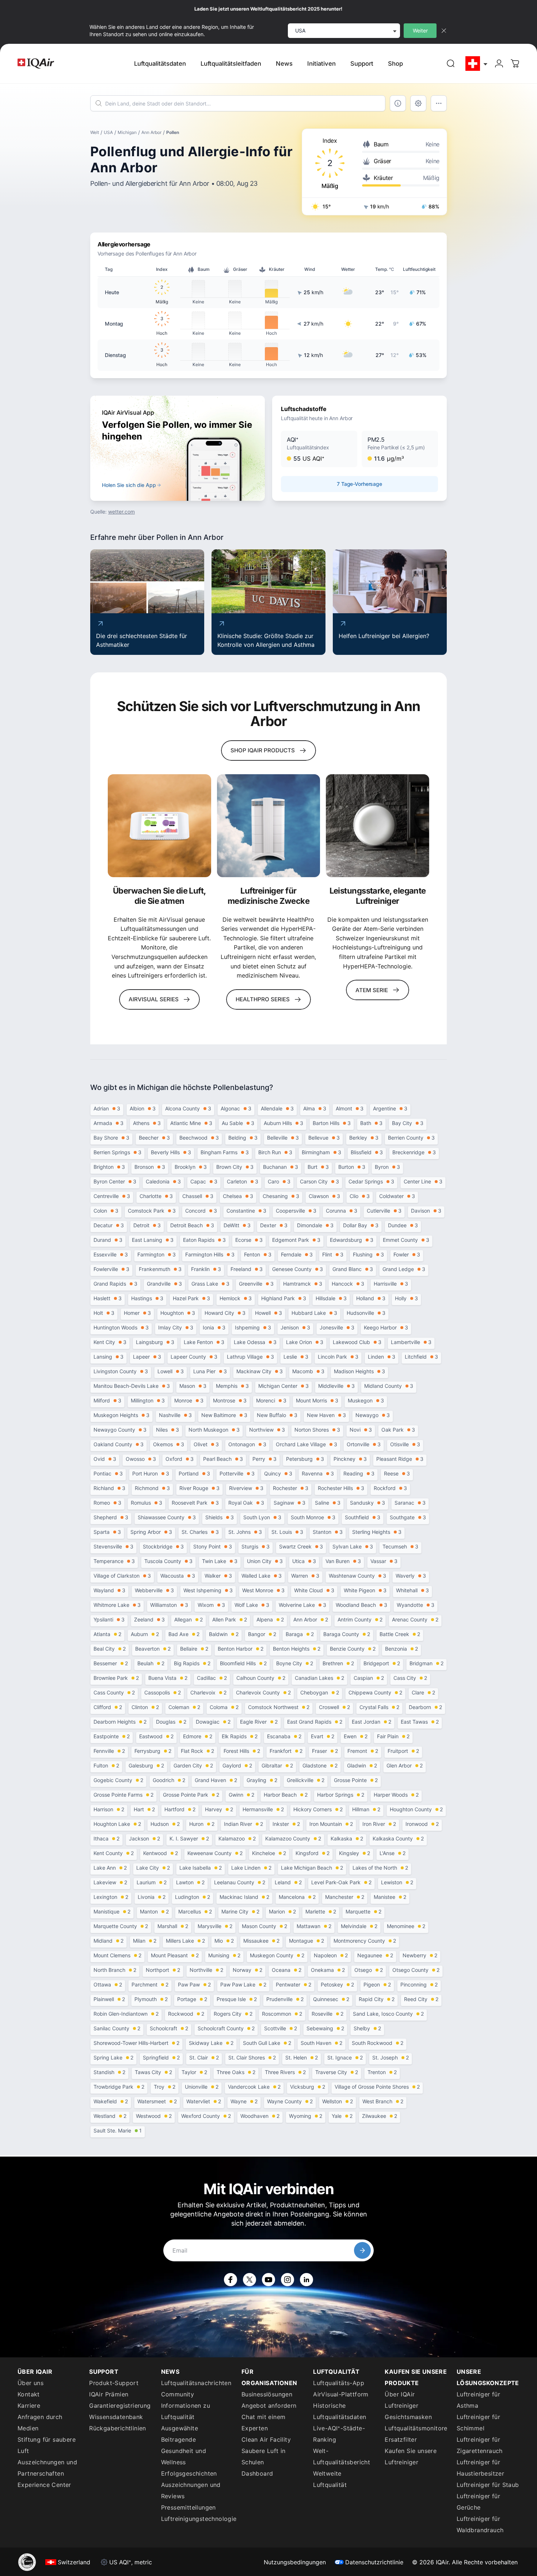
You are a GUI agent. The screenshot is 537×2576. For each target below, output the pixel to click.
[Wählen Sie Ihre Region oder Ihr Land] (477, 64)
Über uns (31, 2383)
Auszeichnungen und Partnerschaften (47, 2468)
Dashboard (257, 2473)
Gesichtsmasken (408, 2417)
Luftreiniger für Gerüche (478, 2502)
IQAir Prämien (109, 2394)
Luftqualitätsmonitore (416, 2428)
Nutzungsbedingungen (295, 2562)
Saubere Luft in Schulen (264, 2456)
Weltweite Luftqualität (330, 2479)
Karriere (29, 2406)
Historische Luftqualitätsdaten (340, 2411)
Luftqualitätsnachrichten (196, 2383)
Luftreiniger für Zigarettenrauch (480, 2445)
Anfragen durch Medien (40, 2423)
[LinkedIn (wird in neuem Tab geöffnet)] (306, 2280)
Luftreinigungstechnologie (197, 2519)
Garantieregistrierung (120, 2406)
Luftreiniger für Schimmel (478, 2423)
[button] (319, 449)
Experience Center (44, 2485)
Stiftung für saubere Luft (47, 2445)
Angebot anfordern (269, 2406)
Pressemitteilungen (188, 2507)
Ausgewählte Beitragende (180, 2434)
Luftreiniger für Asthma (478, 2400)
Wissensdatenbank (116, 2417)
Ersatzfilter (401, 2439)
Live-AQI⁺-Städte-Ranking (339, 2434)
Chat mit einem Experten (264, 2423)
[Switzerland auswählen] (477, 64)
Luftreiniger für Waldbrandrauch (480, 2524)
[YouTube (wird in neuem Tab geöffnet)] (268, 2280)
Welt (95, 132)
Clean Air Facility (266, 2439)
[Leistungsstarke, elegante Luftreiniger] (378, 826)
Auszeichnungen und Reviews (191, 2490)
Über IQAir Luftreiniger (401, 2400)
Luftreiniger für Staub (488, 2485)
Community (178, 2394)
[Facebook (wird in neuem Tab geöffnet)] (231, 2280)
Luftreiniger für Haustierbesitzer (480, 2468)
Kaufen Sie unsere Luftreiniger (411, 2456)
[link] (451, 64)
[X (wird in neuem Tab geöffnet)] (250, 2280)
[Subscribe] (362, 2250)
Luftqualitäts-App (339, 2383)
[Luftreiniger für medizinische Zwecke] (269, 826)
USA (108, 132)
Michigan (127, 132)
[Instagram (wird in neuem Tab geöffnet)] (287, 2280)
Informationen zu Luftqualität (186, 2411)
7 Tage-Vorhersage (359, 484)
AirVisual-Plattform (341, 2394)
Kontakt (29, 2394)
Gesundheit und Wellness (184, 2456)
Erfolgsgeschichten (189, 2473)
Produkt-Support (114, 2383)
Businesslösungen (267, 2394)
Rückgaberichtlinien (118, 2428)
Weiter (420, 30)
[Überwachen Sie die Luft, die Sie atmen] (159, 826)
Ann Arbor (151, 132)
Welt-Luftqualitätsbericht (342, 2456)
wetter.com (121, 512)
